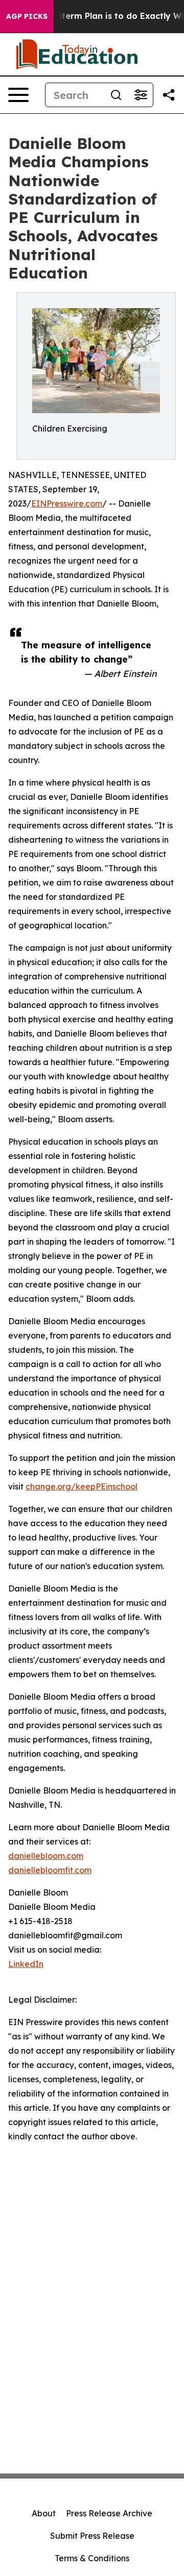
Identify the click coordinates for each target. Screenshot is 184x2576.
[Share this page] (169, 95)
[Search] (116, 95)
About (44, 2513)
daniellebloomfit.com (50, 1870)
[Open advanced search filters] (141, 95)
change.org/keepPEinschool (82, 1486)
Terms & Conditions (92, 2558)
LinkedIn (26, 1964)
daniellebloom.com (46, 1856)
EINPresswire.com (67, 503)
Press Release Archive (109, 2513)
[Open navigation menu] (18, 95)
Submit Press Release (92, 2536)
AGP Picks (27, 16)
